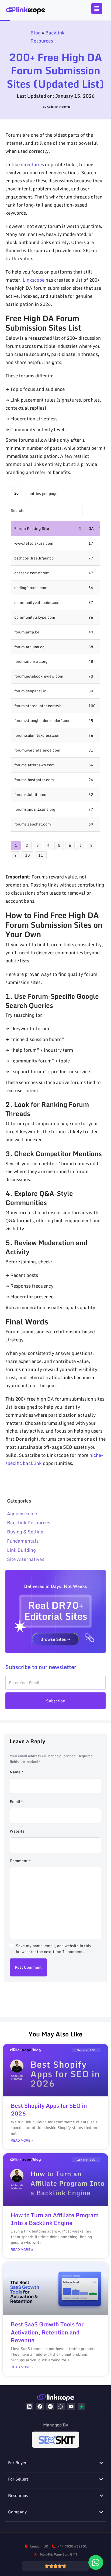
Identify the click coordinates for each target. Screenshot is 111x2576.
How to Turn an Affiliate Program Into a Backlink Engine (55, 2219)
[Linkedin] (30, 2407)
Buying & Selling (25, 1532)
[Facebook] (40, 2407)
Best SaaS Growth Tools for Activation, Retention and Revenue (47, 2332)
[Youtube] (71, 2407)
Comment (20, 1861)
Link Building (21, 1550)
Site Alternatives (26, 1559)
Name (17, 1772)
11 (41, 855)
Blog (36, 33)
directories (32, 164)
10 (27, 855)
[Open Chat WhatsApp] (96, 2562)
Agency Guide (22, 1513)
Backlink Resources (48, 37)
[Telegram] (50, 2407)
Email (16, 1801)
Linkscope (34, 280)
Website (17, 1831)
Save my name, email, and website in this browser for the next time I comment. (53, 1949)
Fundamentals (23, 1541)
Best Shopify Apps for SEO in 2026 (49, 2109)
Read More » (22, 2141)
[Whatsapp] (61, 2407)
